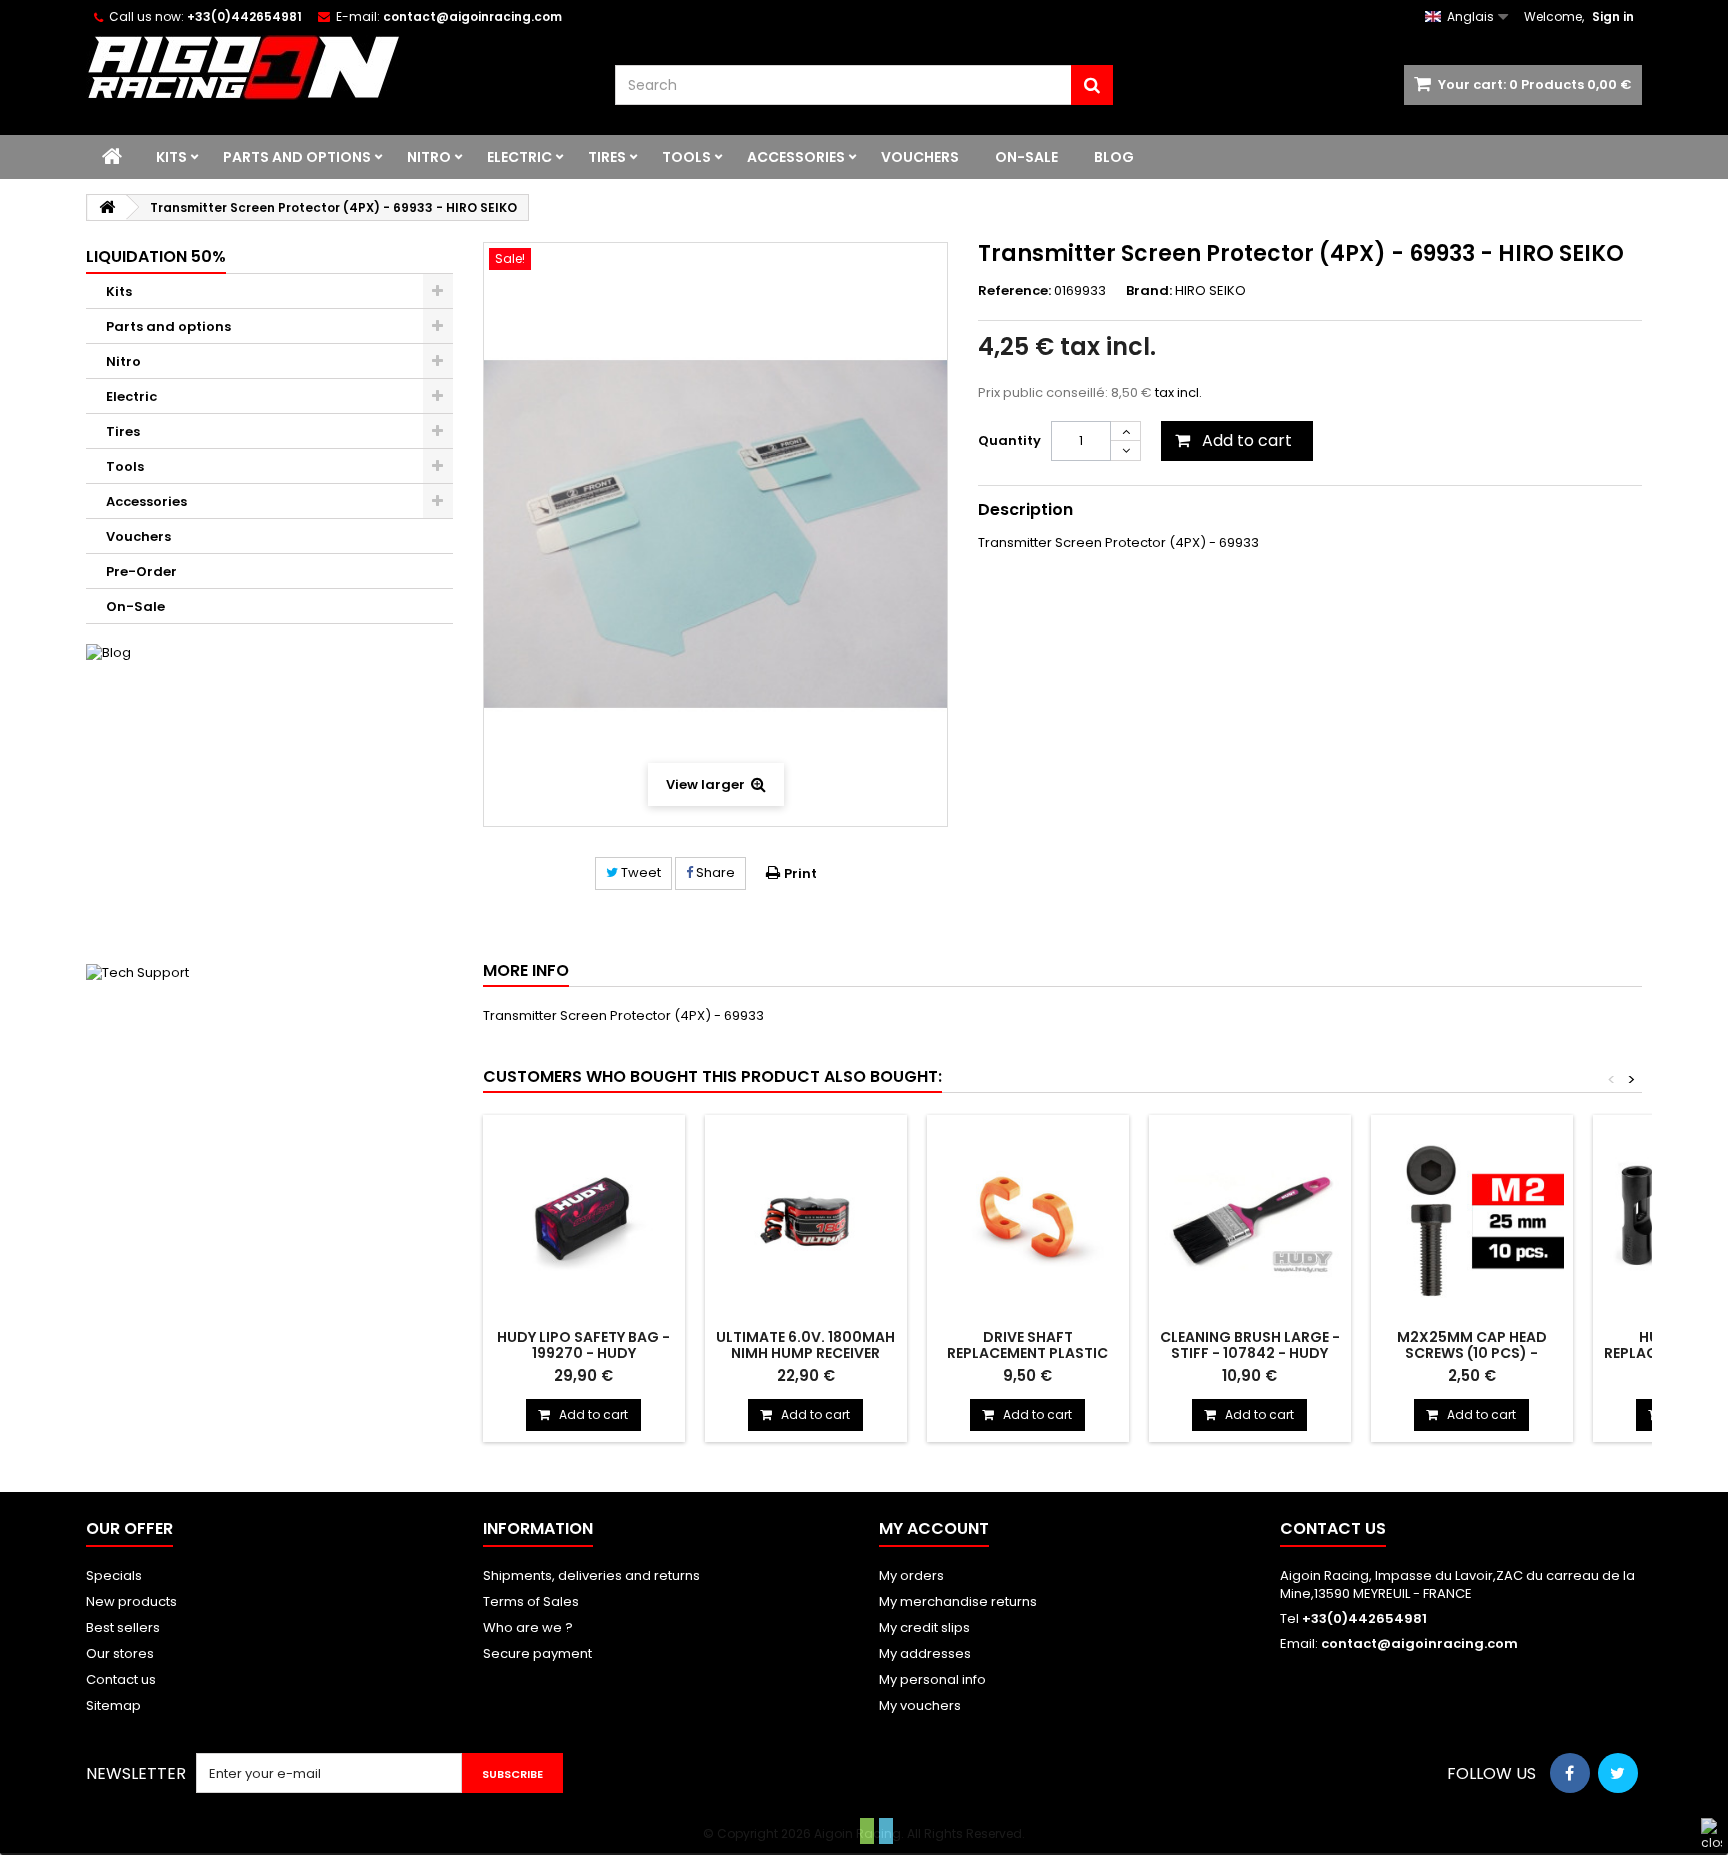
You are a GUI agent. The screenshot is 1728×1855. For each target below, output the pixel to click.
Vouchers (920, 157)
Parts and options (297, 157)
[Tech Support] (269, 1114)
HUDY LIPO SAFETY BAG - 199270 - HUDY (583, 1345)
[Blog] (269, 794)
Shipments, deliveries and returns (591, 1575)
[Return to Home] (107, 207)
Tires (607, 157)
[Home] (112, 157)
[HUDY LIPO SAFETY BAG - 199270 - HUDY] (584, 1220)
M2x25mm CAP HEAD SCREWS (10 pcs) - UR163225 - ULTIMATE (1472, 1353)
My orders (911, 1575)
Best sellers (123, 1627)
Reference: (1014, 291)
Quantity (1009, 440)
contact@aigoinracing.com (1419, 1643)
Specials (114, 1575)
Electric (519, 157)
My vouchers (920, 1705)
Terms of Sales (531, 1601)
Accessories (796, 157)
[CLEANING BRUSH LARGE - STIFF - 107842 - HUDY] (1250, 1220)
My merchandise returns (958, 1601)
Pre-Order (141, 571)
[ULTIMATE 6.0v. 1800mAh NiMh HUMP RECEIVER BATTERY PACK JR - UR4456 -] (806, 1220)
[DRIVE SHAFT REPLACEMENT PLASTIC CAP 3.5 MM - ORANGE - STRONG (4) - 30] (1028, 1220)
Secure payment (537, 1653)
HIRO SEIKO (1210, 290)
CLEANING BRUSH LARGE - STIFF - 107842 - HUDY (1250, 1345)
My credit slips (924, 1627)
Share (714, 872)
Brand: (1149, 291)
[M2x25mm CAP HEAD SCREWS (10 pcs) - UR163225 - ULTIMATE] (1472, 1220)
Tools (686, 157)
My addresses (925, 1653)
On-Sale (1026, 157)
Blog (1114, 157)
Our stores (120, 1653)
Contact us (121, 1679)
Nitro (429, 157)
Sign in (1613, 16)
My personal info (932, 1679)
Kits (171, 157)
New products (131, 1601)
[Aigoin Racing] (335, 67)
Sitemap (113, 1705)
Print (800, 873)
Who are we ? (528, 1627)
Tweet (639, 872)
